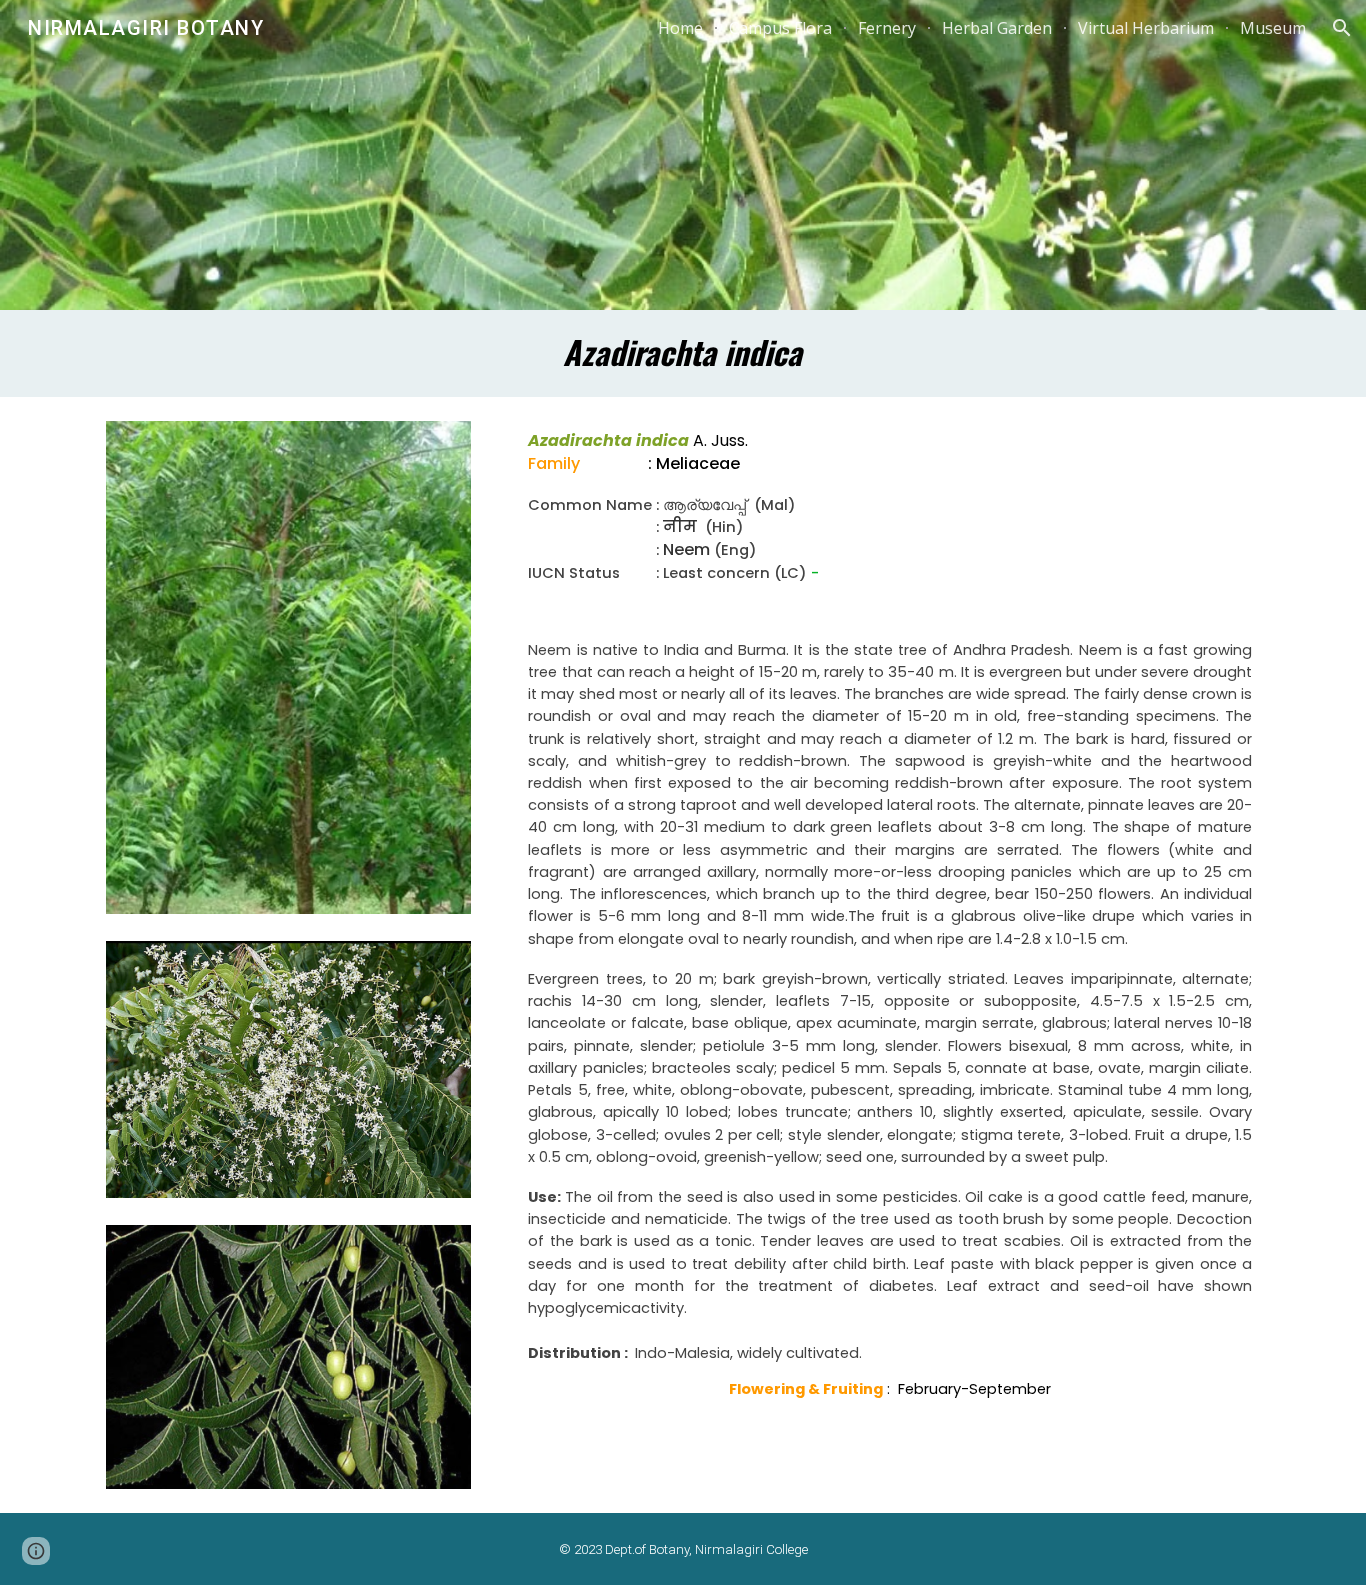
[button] (1342, 28)
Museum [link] (1273, 28)
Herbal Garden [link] (997, 28)
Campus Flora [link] (780, 28)
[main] (683, 353)
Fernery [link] (887, 28)
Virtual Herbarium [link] (1146, 28)
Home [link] (680, 28)
